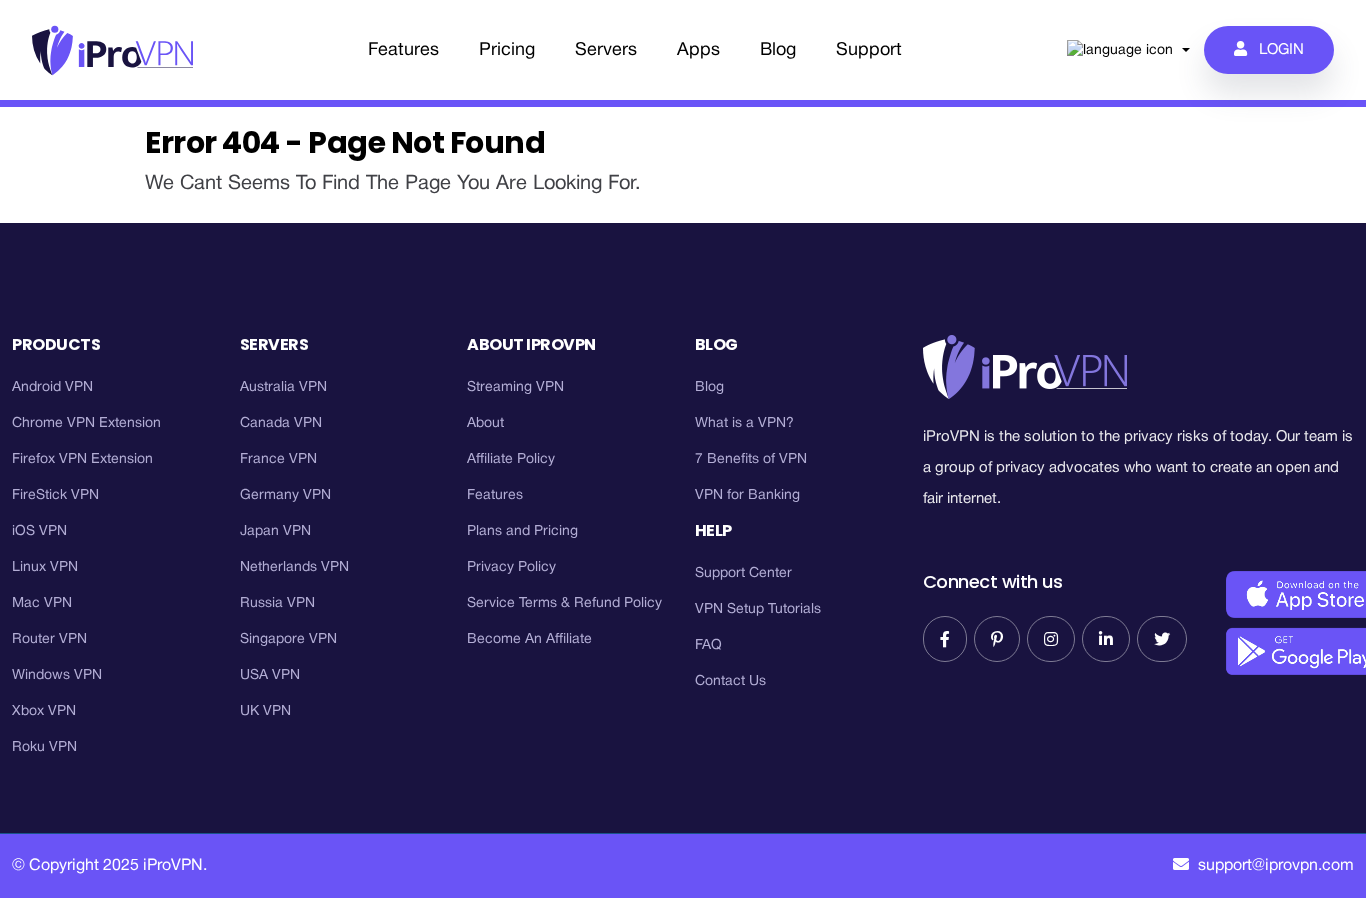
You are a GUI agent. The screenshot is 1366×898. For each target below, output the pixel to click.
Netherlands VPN (294, 567)
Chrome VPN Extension (86, 423)
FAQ (708, 645)
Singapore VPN (288, 639)
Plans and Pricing (522, 531)
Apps (698, 50)
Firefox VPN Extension (82, 459)
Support (869, 50)
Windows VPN (57, 675)
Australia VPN (283, 387)
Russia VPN (277, 603)
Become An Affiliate (529, 639)
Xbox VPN (44, 711)
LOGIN (1275, 50)
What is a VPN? (744, 423)
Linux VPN (45, 567)
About (485, 423)
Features (403, 50)
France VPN (278, 459)
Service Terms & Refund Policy (564, 603)
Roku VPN (44, 747)
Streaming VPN (515, 387)
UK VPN (265, 711)
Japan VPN (275, 531)
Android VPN (52, 387)
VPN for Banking (747, 495)
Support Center (743, 573)
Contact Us (730, 681)
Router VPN (49, 639)
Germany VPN (285, 495)
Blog (778, 50)
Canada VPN (281, 423)
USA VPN (270, 675)
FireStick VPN (55, 495)
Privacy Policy (511, 567)
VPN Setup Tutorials (758, 609)
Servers (606, 50)
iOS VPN (39, 531)
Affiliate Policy (511, 459)
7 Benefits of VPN (751, 459)
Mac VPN (42, 603)
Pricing (507, 50)
